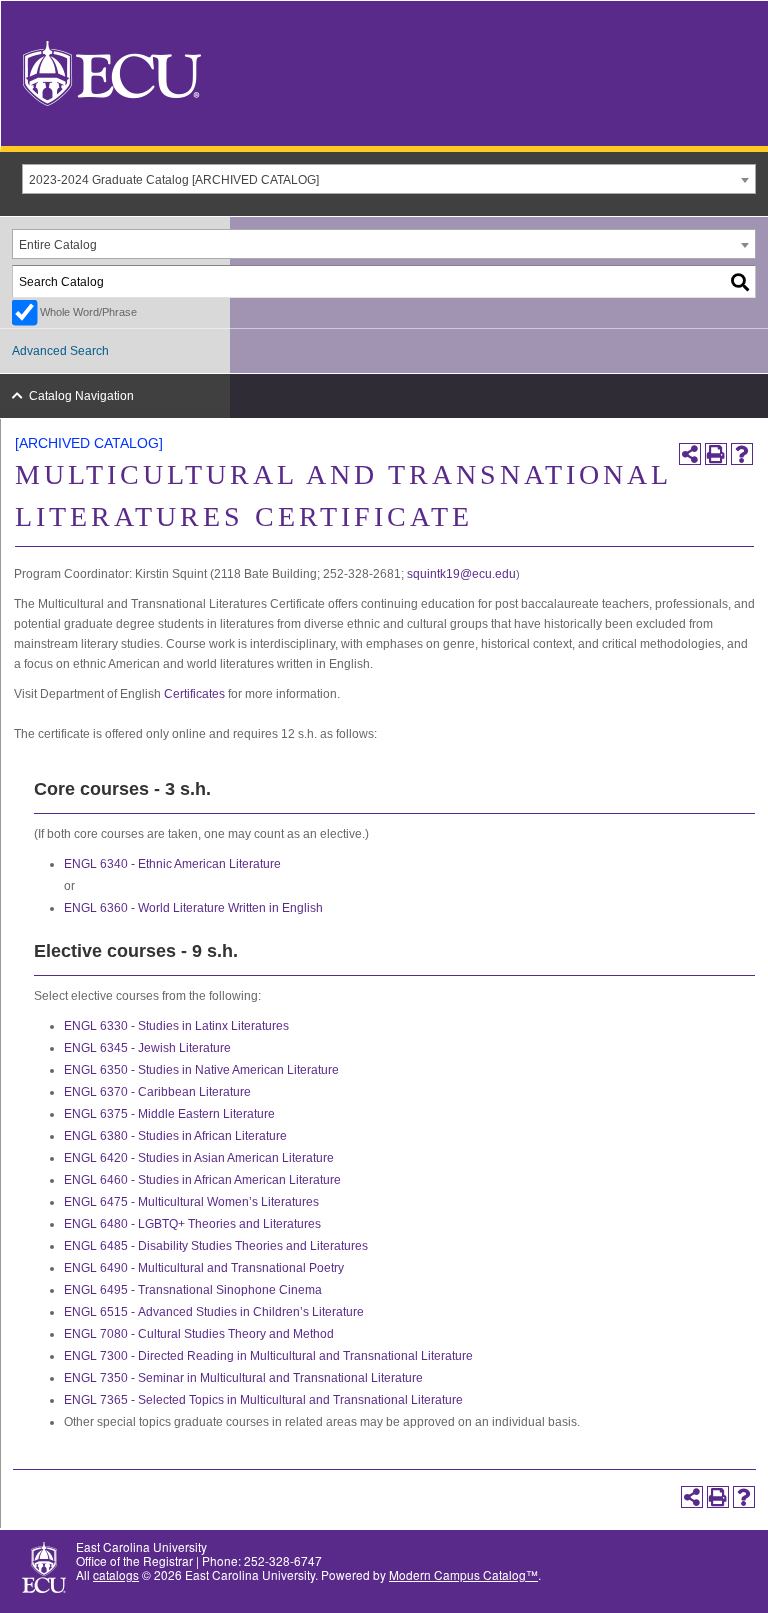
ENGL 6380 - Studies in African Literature (175, 1136)
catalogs (116, 1574)
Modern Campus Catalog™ (463, 1574)
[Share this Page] (690, 454)
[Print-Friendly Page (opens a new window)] (716, 454)
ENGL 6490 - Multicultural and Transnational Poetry (204, 1268)
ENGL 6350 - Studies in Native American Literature (201, 1070)
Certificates (194, 694)
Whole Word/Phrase (88, 312)
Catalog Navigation (81, 396)
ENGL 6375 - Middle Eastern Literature (169, 1114)
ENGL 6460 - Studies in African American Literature (202, 1180)
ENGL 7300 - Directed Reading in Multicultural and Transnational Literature (268, 1356)
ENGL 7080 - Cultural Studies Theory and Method (199, 1334)
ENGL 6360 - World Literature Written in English (193, 908)
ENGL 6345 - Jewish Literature (147, 1048)
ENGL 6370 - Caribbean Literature (157, 1092)
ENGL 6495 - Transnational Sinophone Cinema (193, 1290)
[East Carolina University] (112, 71)
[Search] (741, 281)
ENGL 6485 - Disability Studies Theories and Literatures (216, 1246)
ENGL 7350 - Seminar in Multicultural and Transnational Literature (243, 1378)
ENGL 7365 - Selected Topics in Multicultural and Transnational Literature (263, 1400)
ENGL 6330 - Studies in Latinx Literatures (176, 1026)
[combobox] (389, 179)
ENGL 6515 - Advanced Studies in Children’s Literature (214, 1312)
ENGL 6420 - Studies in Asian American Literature (199, 1158)
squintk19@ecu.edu (461, 574)
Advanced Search (60, 351)
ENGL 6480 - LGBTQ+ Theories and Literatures (192, 1224)
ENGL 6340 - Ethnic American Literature (172, 864)
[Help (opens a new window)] (742, 454)
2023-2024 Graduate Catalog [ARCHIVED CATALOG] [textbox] (174, 180)
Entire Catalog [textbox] (58, 245)
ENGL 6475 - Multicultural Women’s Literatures (191, 1202)
